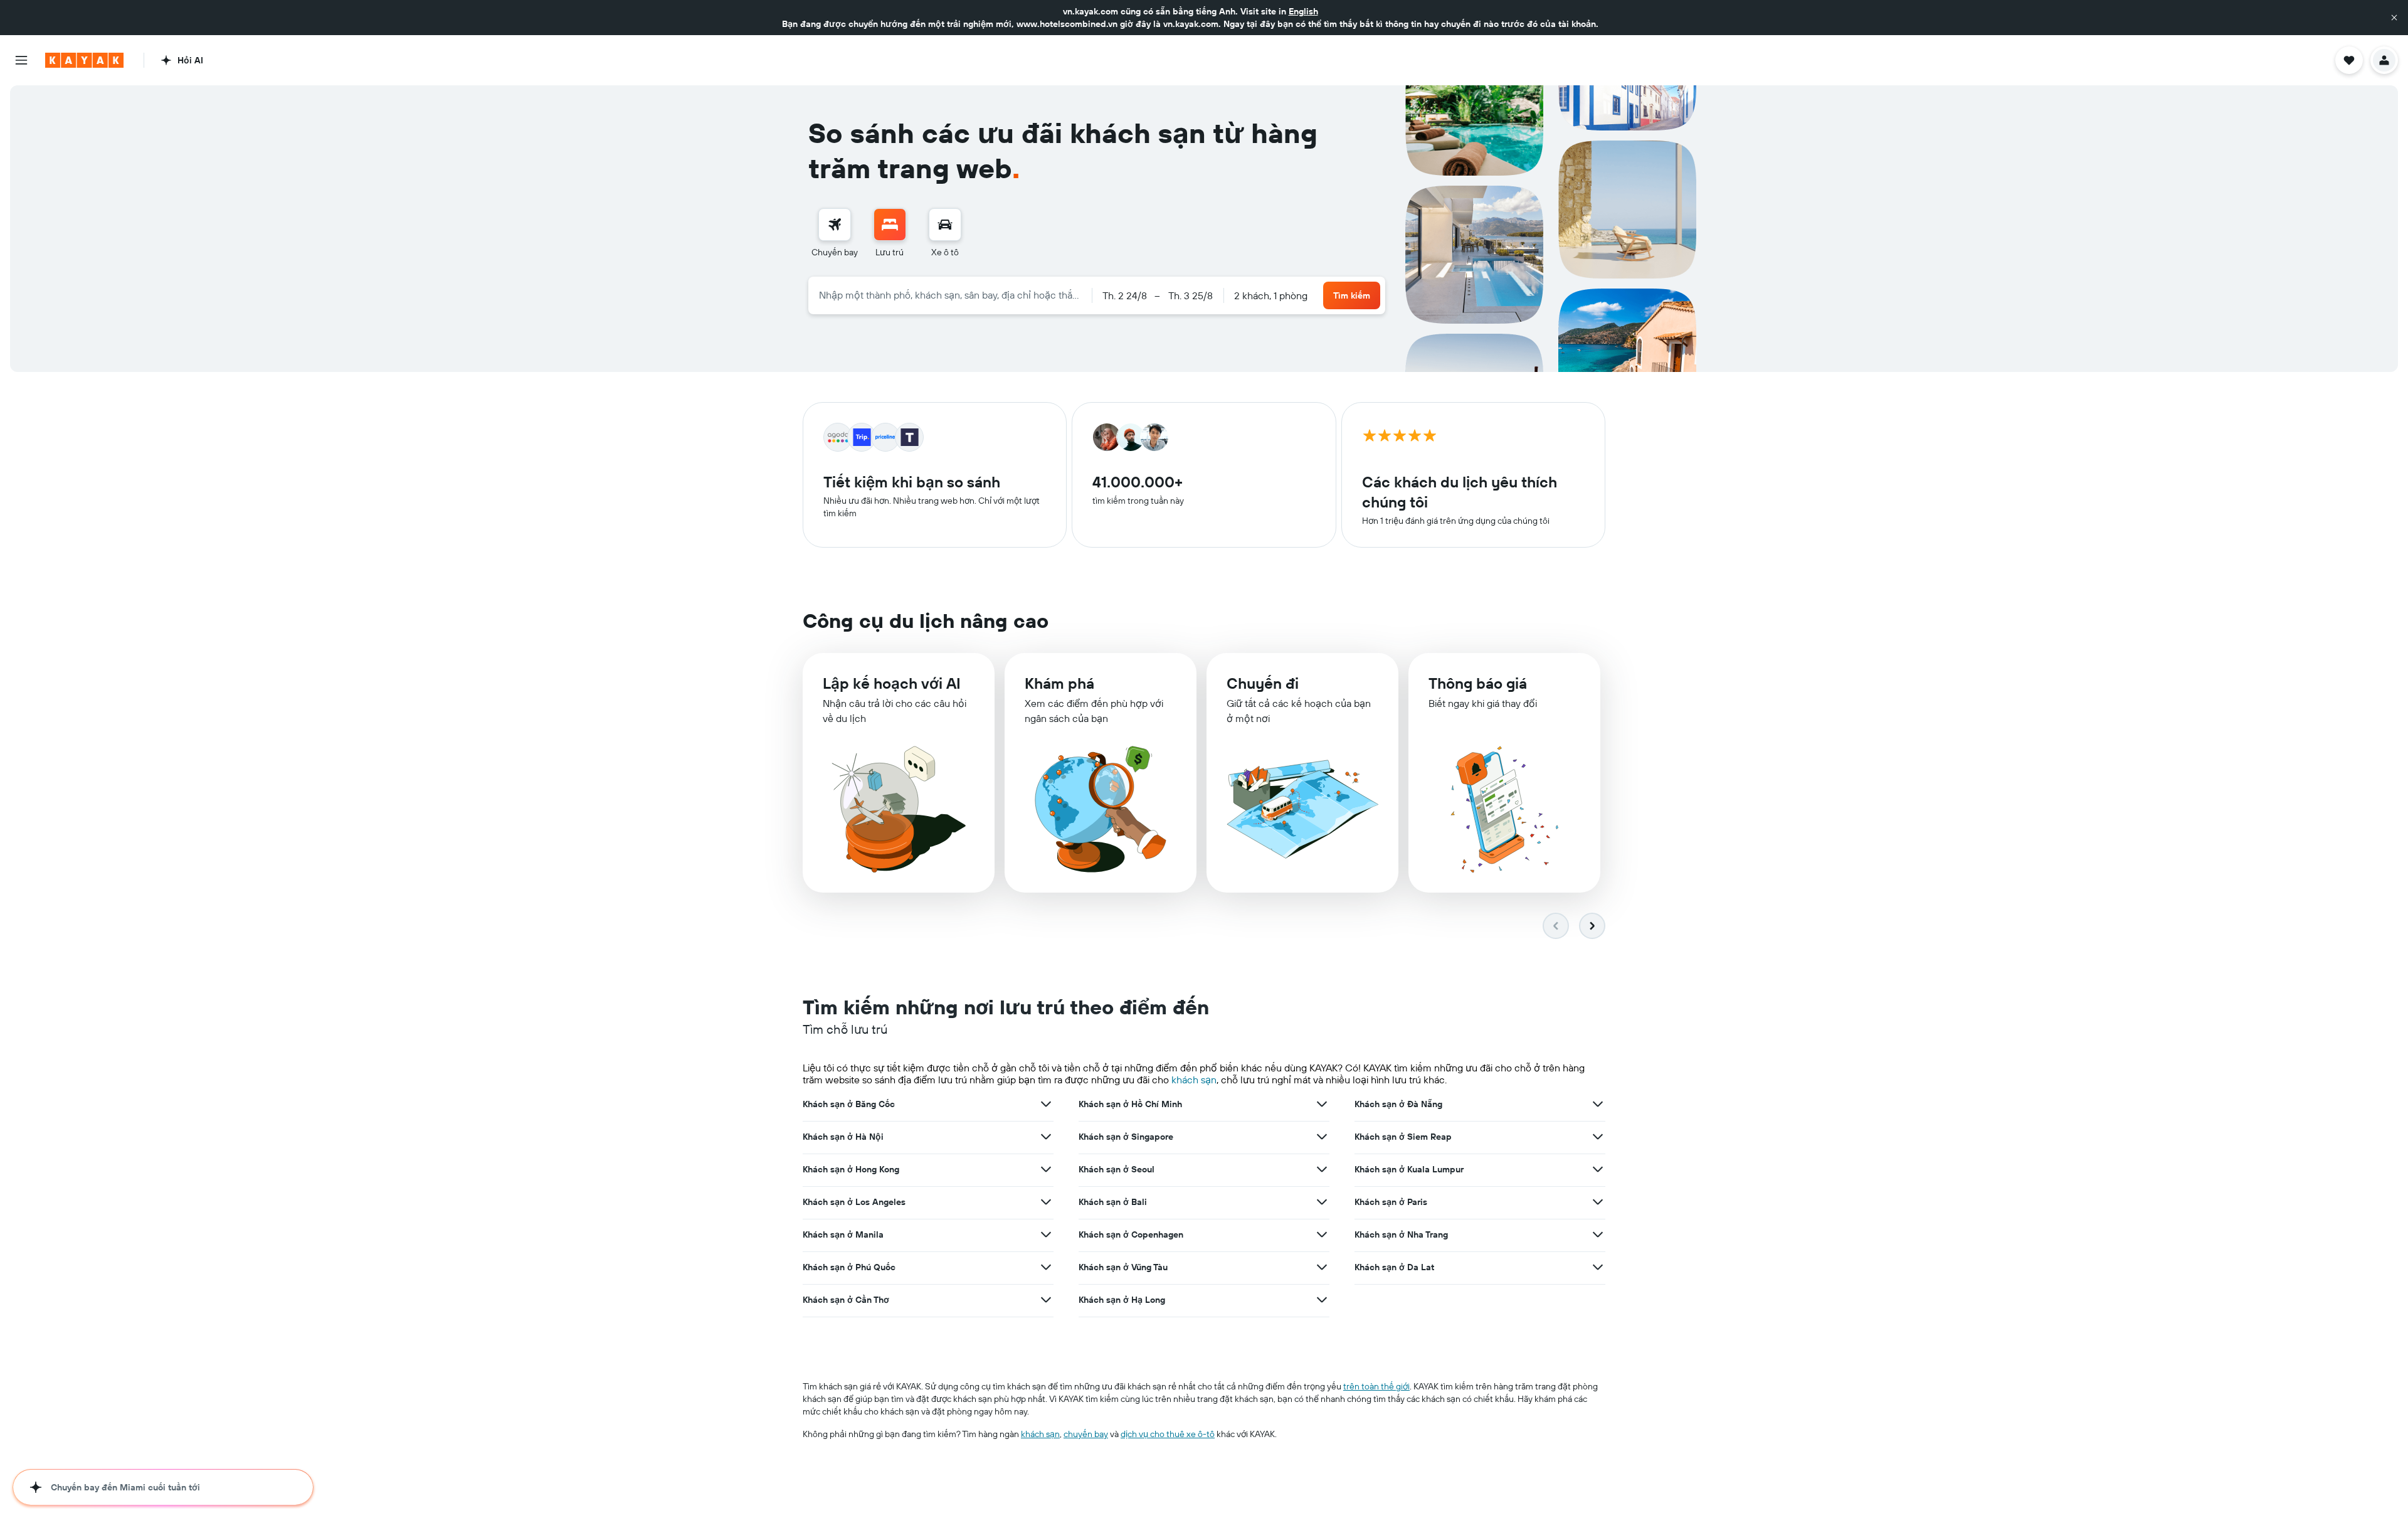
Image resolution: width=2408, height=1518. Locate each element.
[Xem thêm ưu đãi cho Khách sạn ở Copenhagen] (1322, 1234)
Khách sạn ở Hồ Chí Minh (1130, 1104)
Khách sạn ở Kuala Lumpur (1409, 1169)
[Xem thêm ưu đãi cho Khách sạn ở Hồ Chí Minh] (1322, 1104)
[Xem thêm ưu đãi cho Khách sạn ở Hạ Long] (1322, 1300)
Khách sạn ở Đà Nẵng (1398, 1104)
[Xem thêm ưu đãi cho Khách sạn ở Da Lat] (1598, 1267)
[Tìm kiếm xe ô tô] (945, 225)
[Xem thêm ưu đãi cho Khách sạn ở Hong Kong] (1046, 1169)
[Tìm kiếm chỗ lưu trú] (890, 225)
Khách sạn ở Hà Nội (843, 1137)
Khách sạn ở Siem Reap (1403, 1137)
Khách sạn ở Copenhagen (1131, 1234)
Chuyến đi (1263, 683)
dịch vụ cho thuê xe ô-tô (1168, 1434)
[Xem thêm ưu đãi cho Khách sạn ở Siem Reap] (1598, 1137)
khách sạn (1194, 1080)
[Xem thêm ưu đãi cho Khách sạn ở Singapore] (1322, 1137)
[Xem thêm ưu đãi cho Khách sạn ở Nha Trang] (1598, 1234)
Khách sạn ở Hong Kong (851, 1169)
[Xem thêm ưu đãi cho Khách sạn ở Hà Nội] (1046, 1137)
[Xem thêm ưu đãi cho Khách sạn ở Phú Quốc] (1046, 1267)
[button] (2394, 18)
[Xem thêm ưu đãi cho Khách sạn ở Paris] (1598, 1202)
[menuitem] (835, 233)
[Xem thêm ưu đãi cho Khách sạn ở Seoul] (1322, 1169)
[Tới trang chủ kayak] (84, 60)
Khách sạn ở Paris (1391, 1202)
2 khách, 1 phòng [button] (1271, 295)
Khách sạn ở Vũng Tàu (1123, 1267)
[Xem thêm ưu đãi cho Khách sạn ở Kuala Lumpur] (1598, 1169)
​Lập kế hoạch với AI (892, 683)
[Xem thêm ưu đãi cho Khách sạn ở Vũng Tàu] (1322, 1267)
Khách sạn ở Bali (1113, 1202)
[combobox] (950, 295)
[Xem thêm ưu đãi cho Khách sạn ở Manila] (1046, 1234)
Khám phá (1059, 683)
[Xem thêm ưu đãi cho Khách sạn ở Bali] (1322, 1202)
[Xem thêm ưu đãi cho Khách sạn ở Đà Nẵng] (1598, 1104)
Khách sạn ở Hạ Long (1122, 1300)
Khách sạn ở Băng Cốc (849, 1104)
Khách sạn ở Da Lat (1394, 1267)
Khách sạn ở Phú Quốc (849, 1267)
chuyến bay (1086, 1434)
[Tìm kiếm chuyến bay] (835, 225)
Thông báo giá (1478, 683)
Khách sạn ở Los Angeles (854, 1202)
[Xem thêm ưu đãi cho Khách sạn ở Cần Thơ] (1046, 1300)
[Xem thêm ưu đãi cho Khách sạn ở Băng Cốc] (1046, 1104)
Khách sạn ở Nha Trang (1401, 1234)
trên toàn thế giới (1376, 1386)
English (1303, 11)
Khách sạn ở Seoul (1117, 1169)
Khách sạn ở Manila (843, 1234)
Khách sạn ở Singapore (1126, 1137)
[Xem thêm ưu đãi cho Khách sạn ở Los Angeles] (1046, 1202)
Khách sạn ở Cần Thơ (846, 1300)
